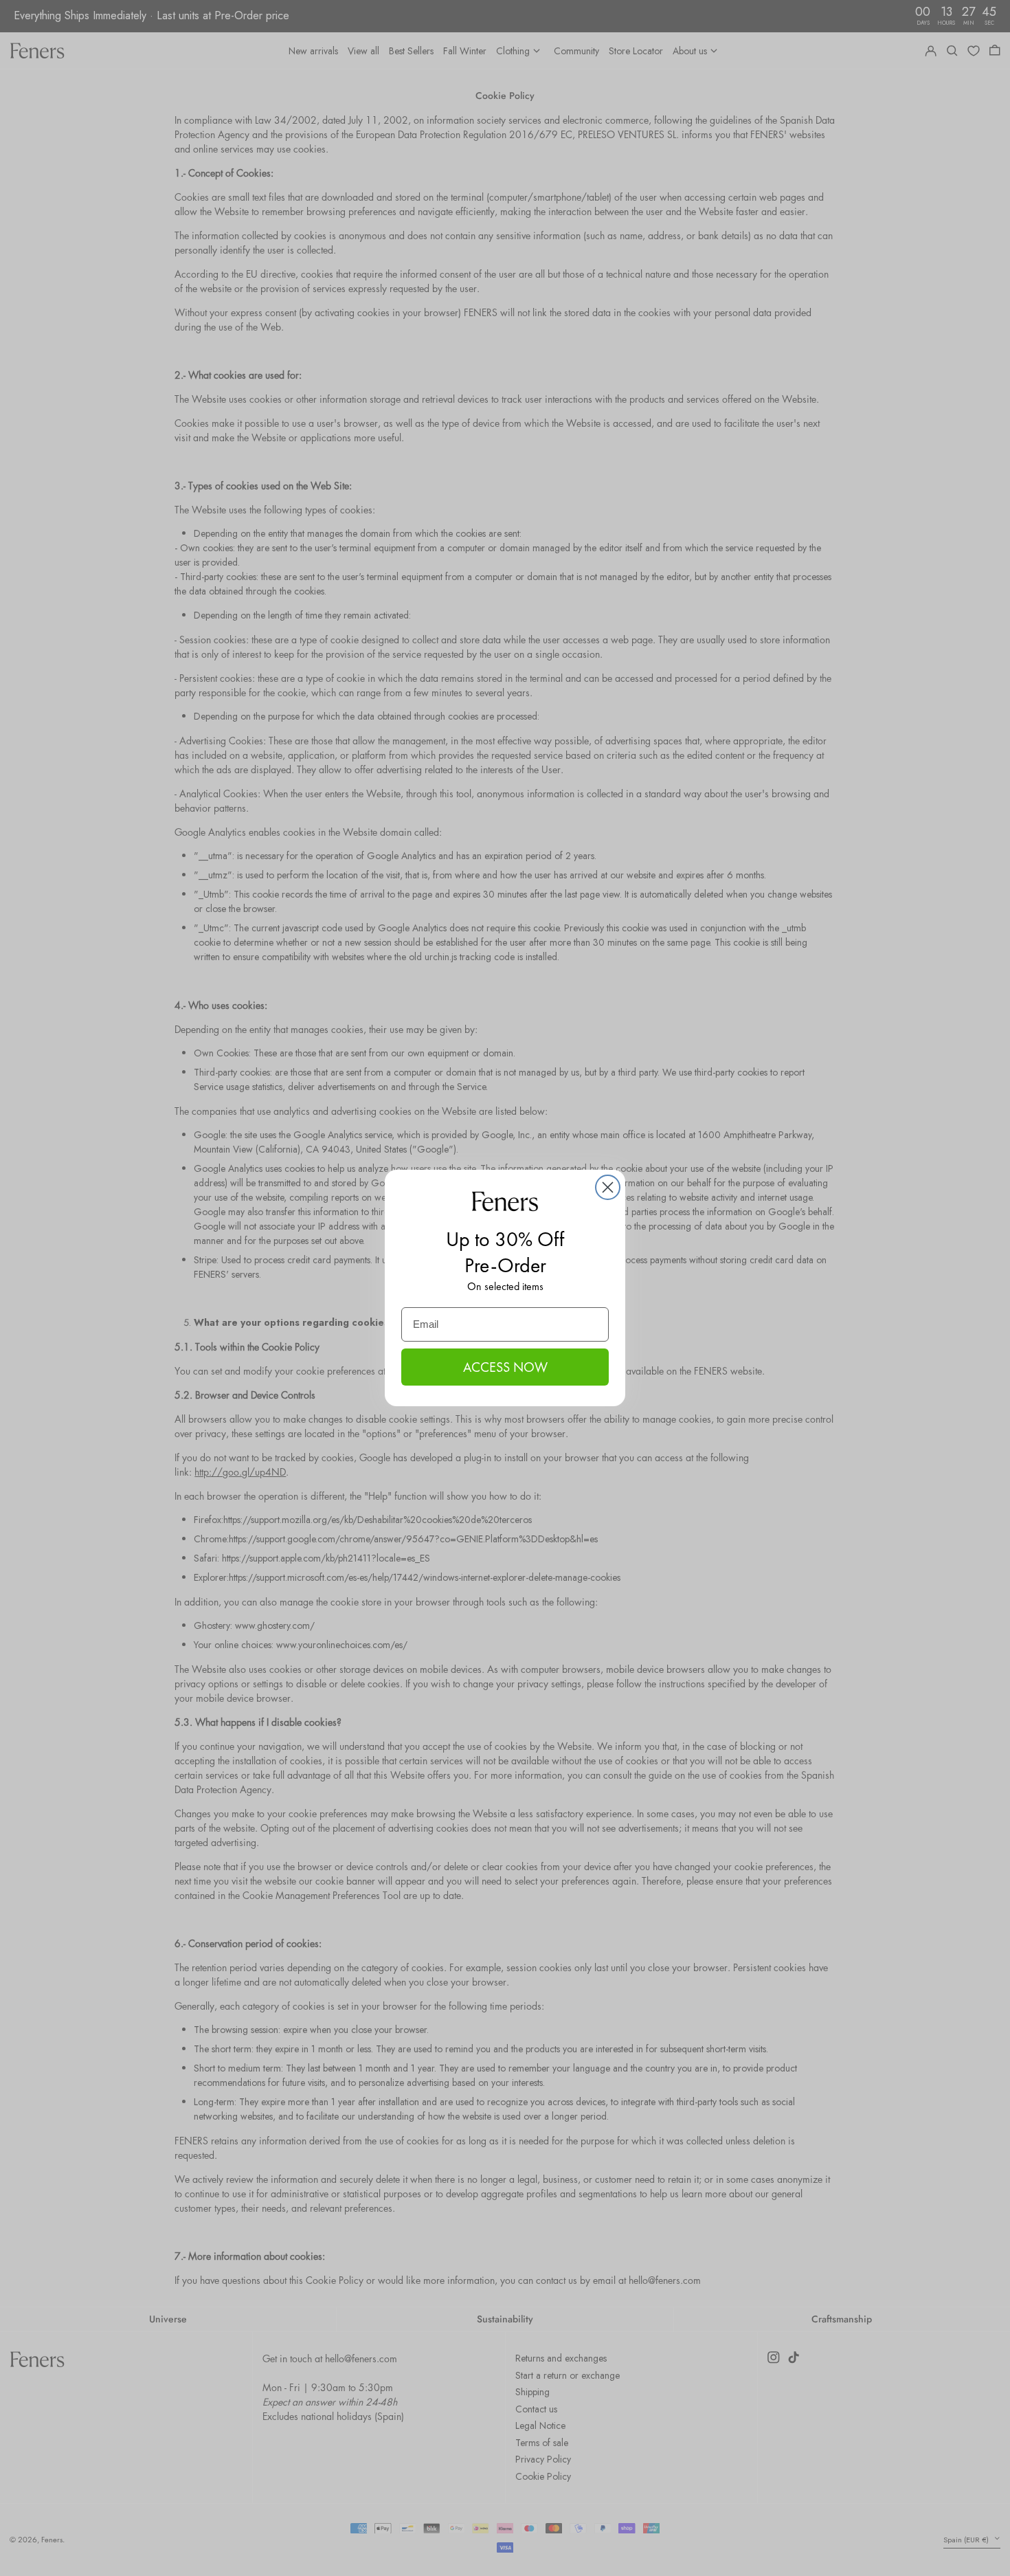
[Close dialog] (608, 1187)
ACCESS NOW (505, 1367)
